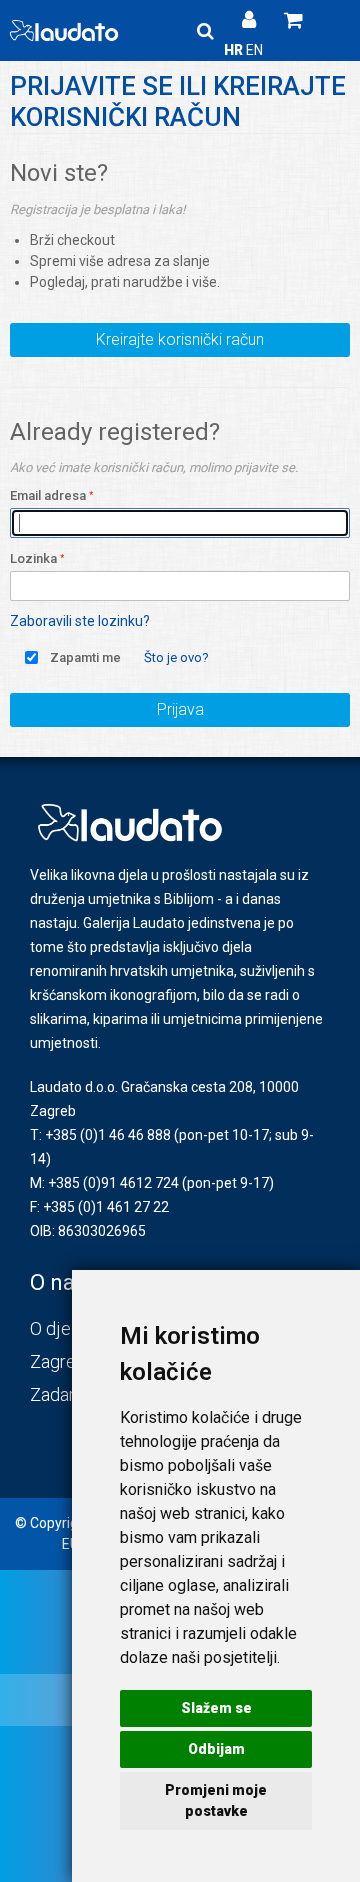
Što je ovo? (176, 657)
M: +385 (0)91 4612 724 (104, 1183)
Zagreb (58, 1361)
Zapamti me (85, 657)
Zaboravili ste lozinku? (80, 621)
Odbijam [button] (216, 1749)
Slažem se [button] (216, 1708)
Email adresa (48, 495)
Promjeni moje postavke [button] (216, 1800)
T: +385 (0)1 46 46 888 (100, 1135)
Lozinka (33, 558)
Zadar (52, 1394)
